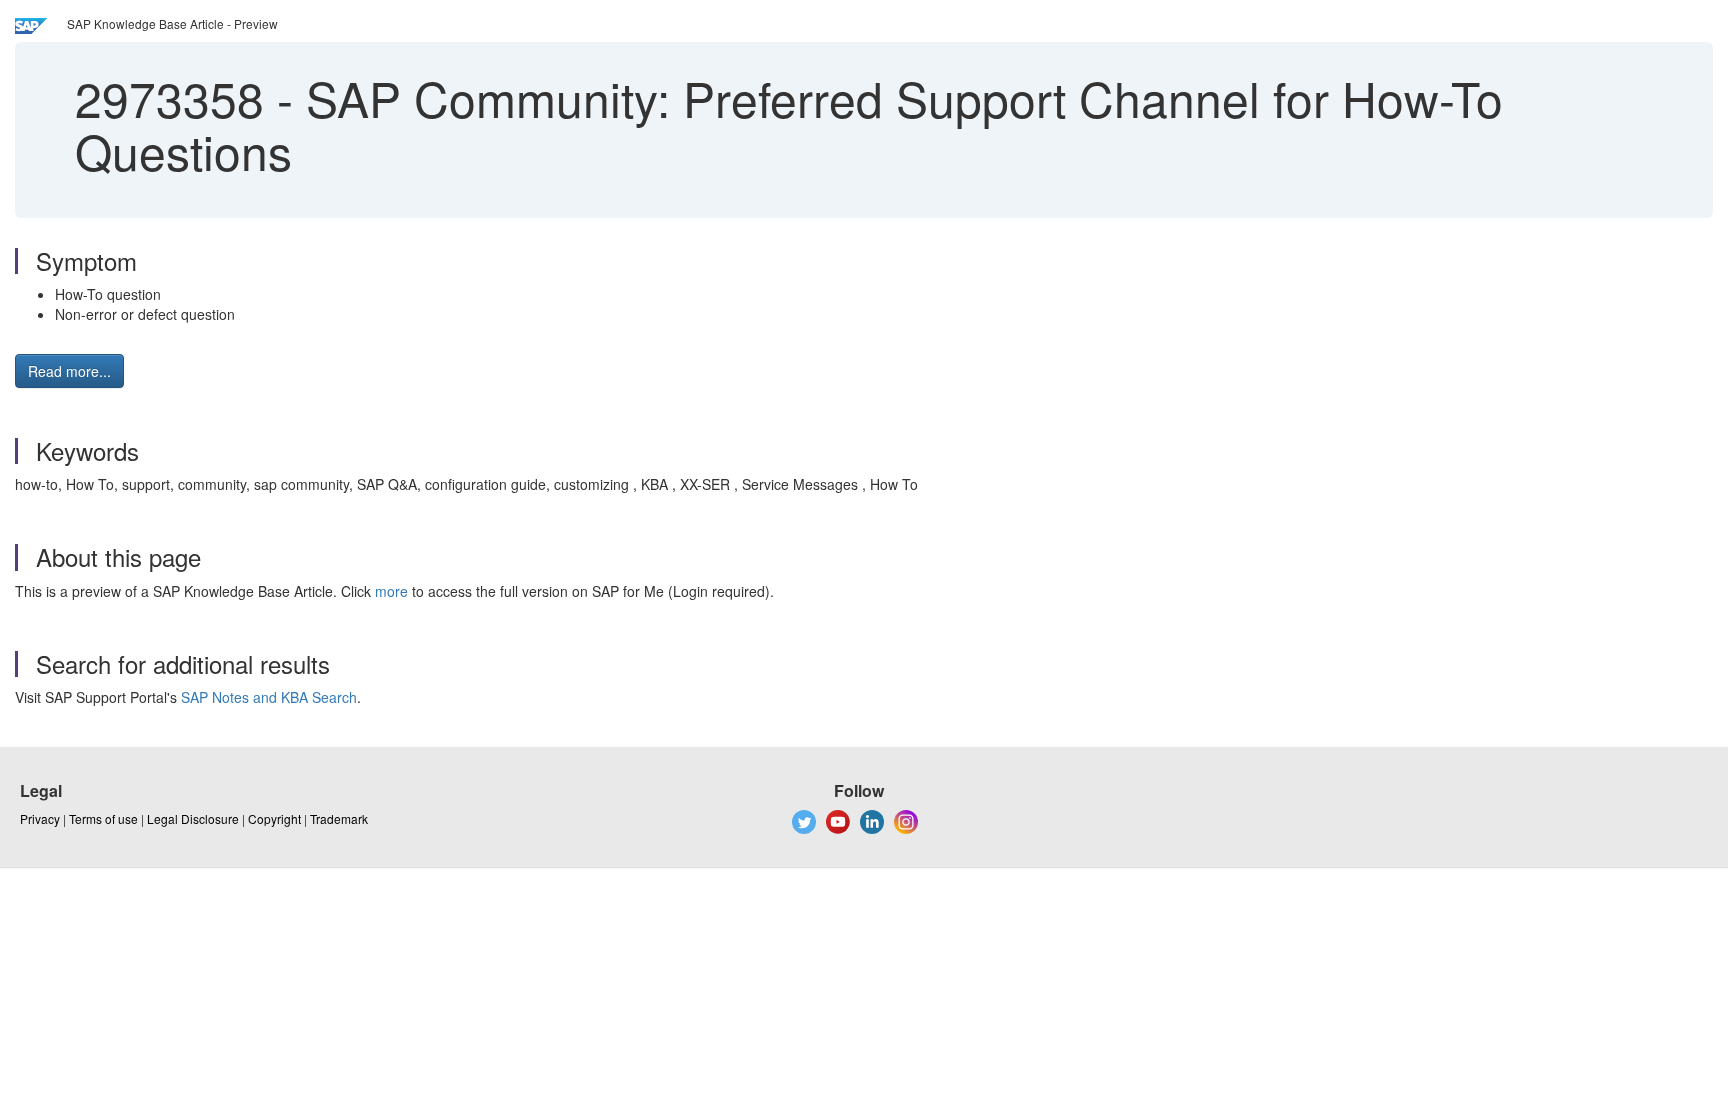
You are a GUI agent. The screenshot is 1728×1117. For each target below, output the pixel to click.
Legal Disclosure (193, 818)
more (391, 591)
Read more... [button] (69, 371)
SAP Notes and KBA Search (269, 697)
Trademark (339, 818)
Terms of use (103, 818)
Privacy (40, 818)
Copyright (274, 818)
